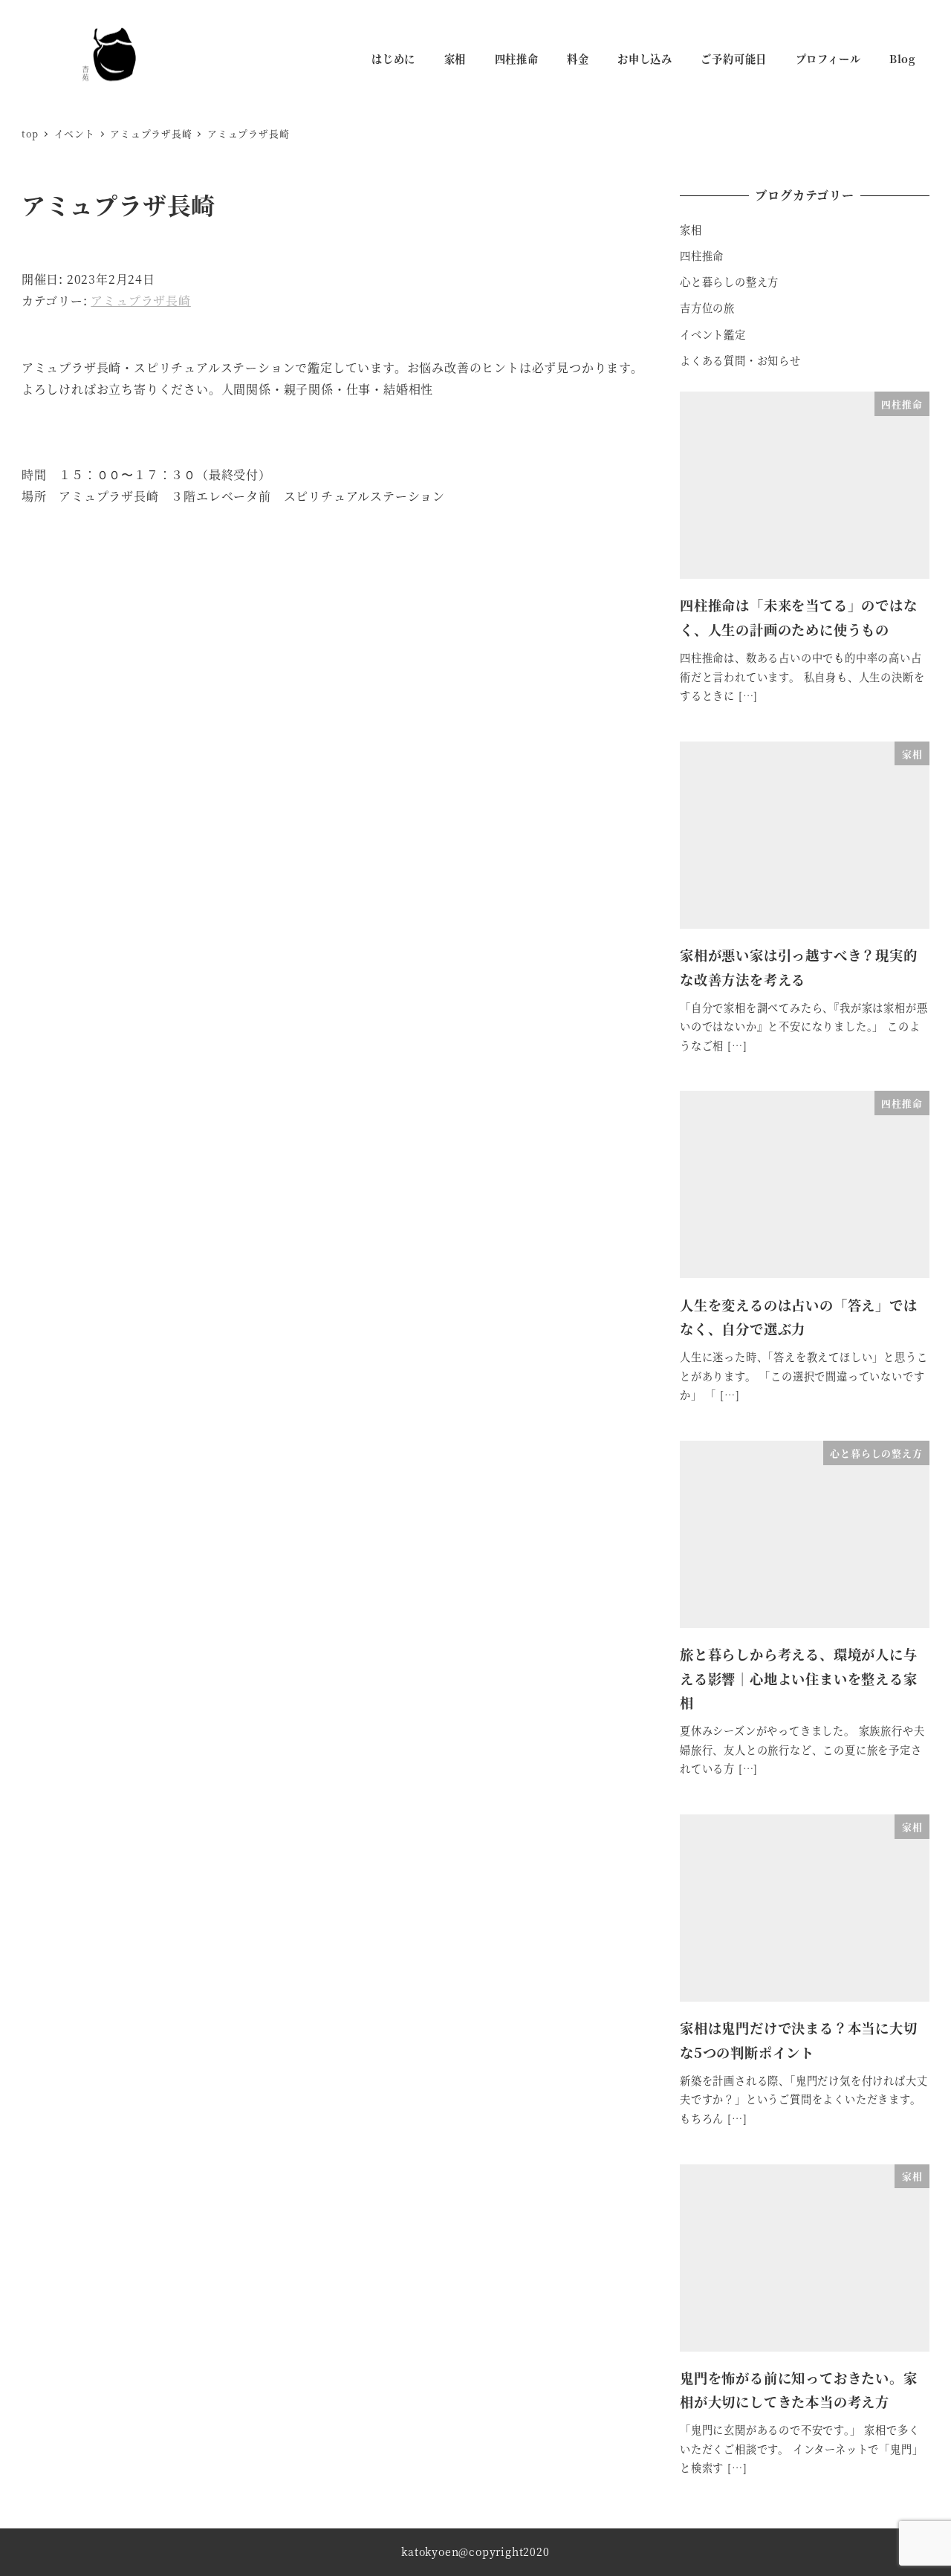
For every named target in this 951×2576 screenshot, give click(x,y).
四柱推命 (702, 256)
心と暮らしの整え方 (729, 282)
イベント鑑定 (713, 334)
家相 (691, 230)
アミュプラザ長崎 (140, 301)
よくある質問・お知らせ (740, 360)
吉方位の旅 (707, 308)
